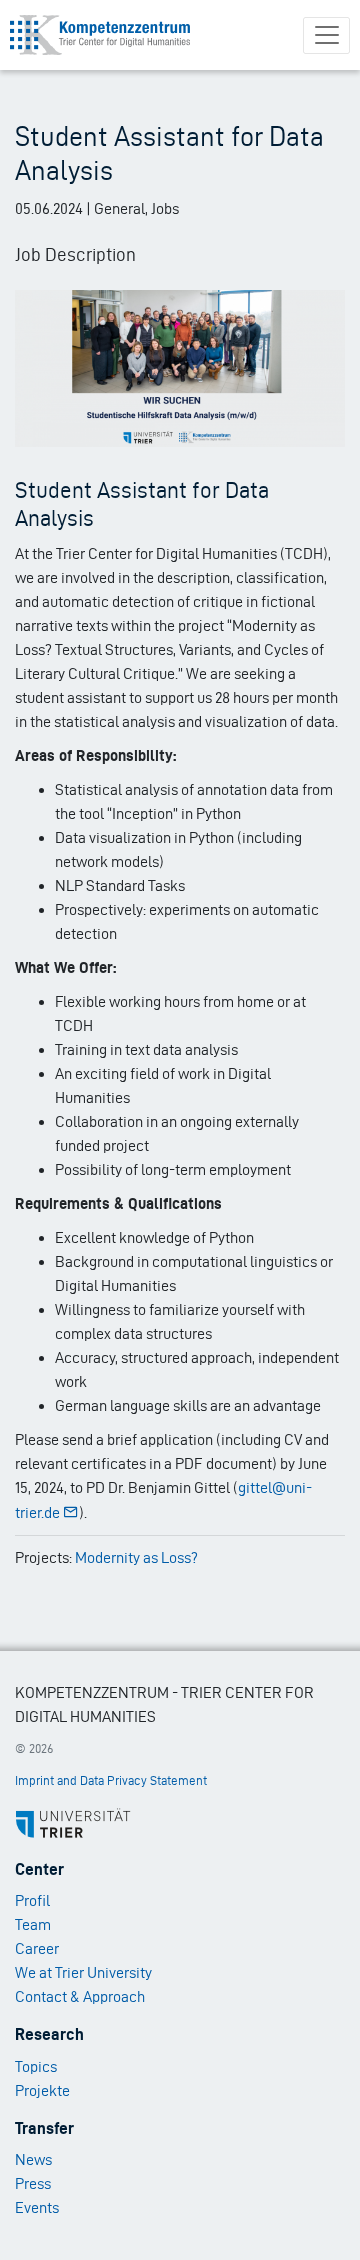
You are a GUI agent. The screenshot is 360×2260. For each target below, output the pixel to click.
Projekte (42, 2090)
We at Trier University (83, 1972)
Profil (32, 1900)
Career (37, 1948)
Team (33, 1924)
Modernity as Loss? (136, 1557)
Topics (36, 2066)
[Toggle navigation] (326, 35)
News (33, 2159)
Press (33, 2183)
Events (37, 2207)
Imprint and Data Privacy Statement (111, 1780)
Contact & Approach (80, 1996)
